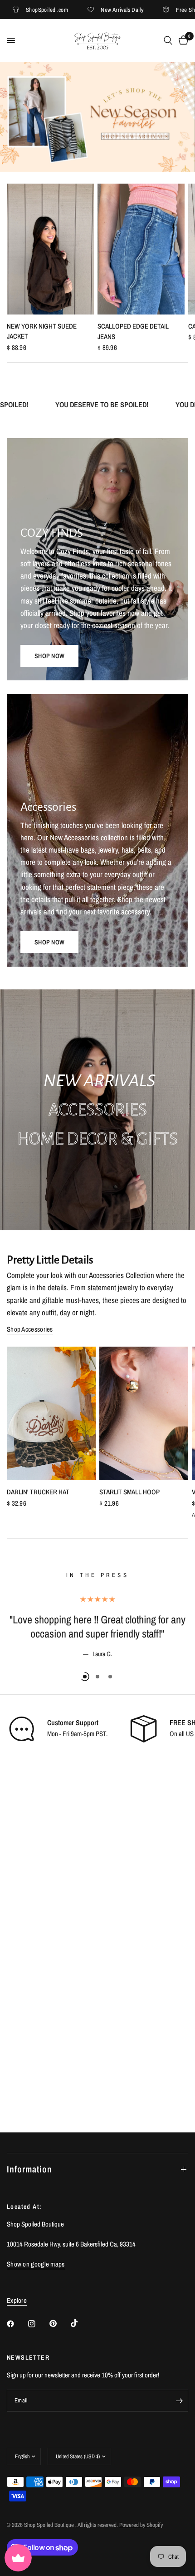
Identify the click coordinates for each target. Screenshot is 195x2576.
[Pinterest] (59, 2324)
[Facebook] (17, 2324)
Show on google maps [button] (36, 2264)
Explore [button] (17, 2300)
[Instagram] (38, 2324)
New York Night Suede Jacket (42, 331)
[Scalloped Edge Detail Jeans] (141, 249)
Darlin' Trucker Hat (38, 1492)
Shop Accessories (30, 1329)
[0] (182, 40)
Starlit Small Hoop (129, 1492)
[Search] (168, 40)
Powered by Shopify (141, 2525)
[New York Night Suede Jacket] (50, 249)
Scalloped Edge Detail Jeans (133, 331)
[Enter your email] (179, 2401)
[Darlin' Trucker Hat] (51, 1413)
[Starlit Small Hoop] (144, 1413)
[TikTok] (81, 2323)
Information (29, 2169)
